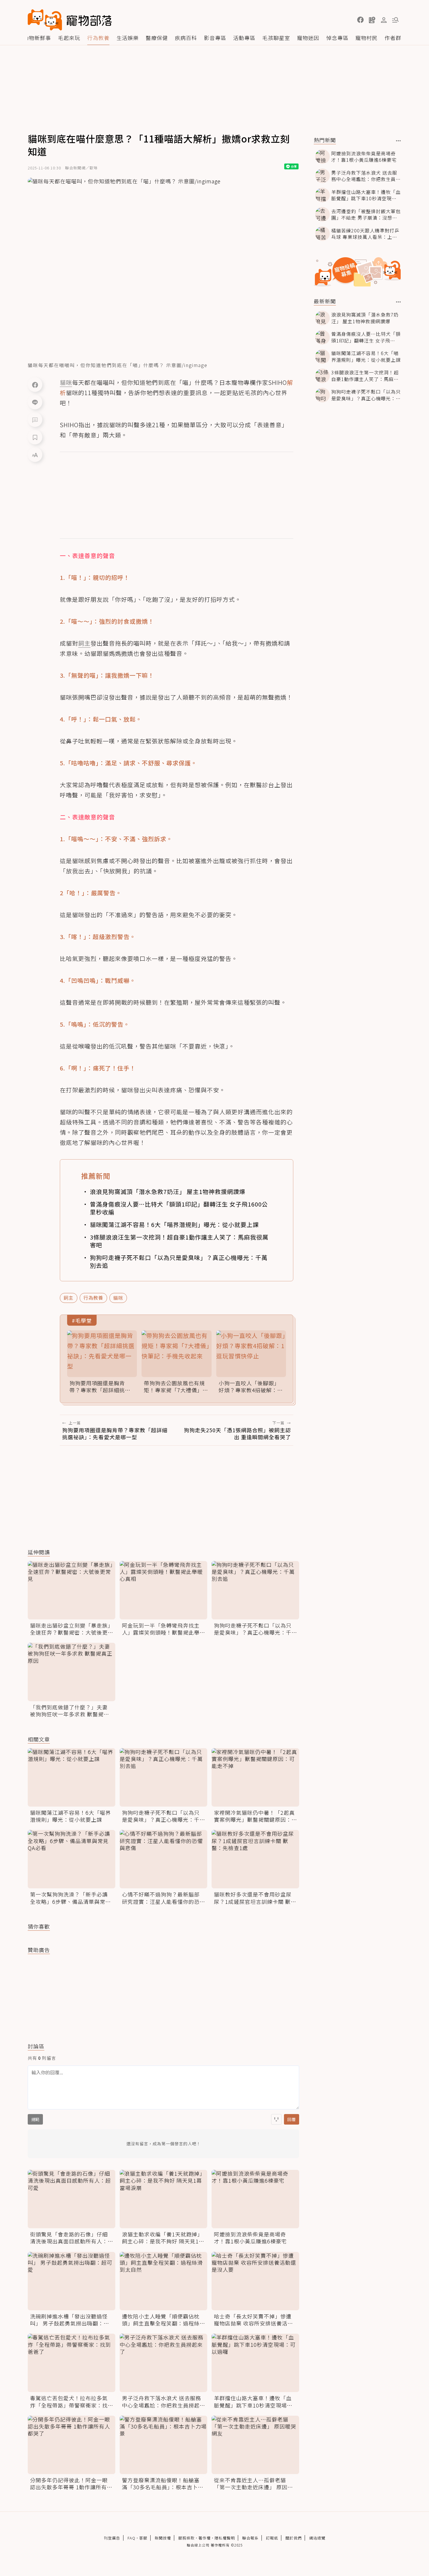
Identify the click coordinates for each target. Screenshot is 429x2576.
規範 (35, 2119)
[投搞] (372, 20)
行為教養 (98, 38)
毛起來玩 (69, 38)
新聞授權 (163, 2538)
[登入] (384, 20)
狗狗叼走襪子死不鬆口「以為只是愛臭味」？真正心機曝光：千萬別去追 (179, 1261)
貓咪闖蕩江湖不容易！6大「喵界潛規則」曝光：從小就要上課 (174, 1224)
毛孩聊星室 (276, 38)
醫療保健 (157, 38)
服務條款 (186, 2538)
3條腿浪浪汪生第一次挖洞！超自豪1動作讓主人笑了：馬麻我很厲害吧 (179, 1241)
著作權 (205, 2538)
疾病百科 (186, 38)
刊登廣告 (112, 2538)
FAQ (131, 2538)
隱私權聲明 (225, 2538)
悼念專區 (337, 38)
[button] (360, 20)
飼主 (69, 1298)
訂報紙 (272, 2538)
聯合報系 (250, 2538)
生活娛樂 (128, 38)
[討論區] (35, 420)
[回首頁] (70, 20)
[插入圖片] (276, 2119)
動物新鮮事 (37, 38)
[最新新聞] (399, 302)
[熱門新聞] (399, 141)
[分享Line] (35, 402)
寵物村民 (367, 38)
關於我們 (294, 2538)
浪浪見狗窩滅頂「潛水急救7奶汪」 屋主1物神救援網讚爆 (168, 1191)
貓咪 (118, 1298)
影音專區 (215, 38)
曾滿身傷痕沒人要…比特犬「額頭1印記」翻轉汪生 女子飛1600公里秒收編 (179, 1208)
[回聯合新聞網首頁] (45, 20)
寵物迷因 (308, 38)
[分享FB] (35, 385)
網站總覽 (317, 2538)
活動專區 (244, 38)
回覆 (292, 2119)
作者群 (393, 38)
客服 (143, 2538)
